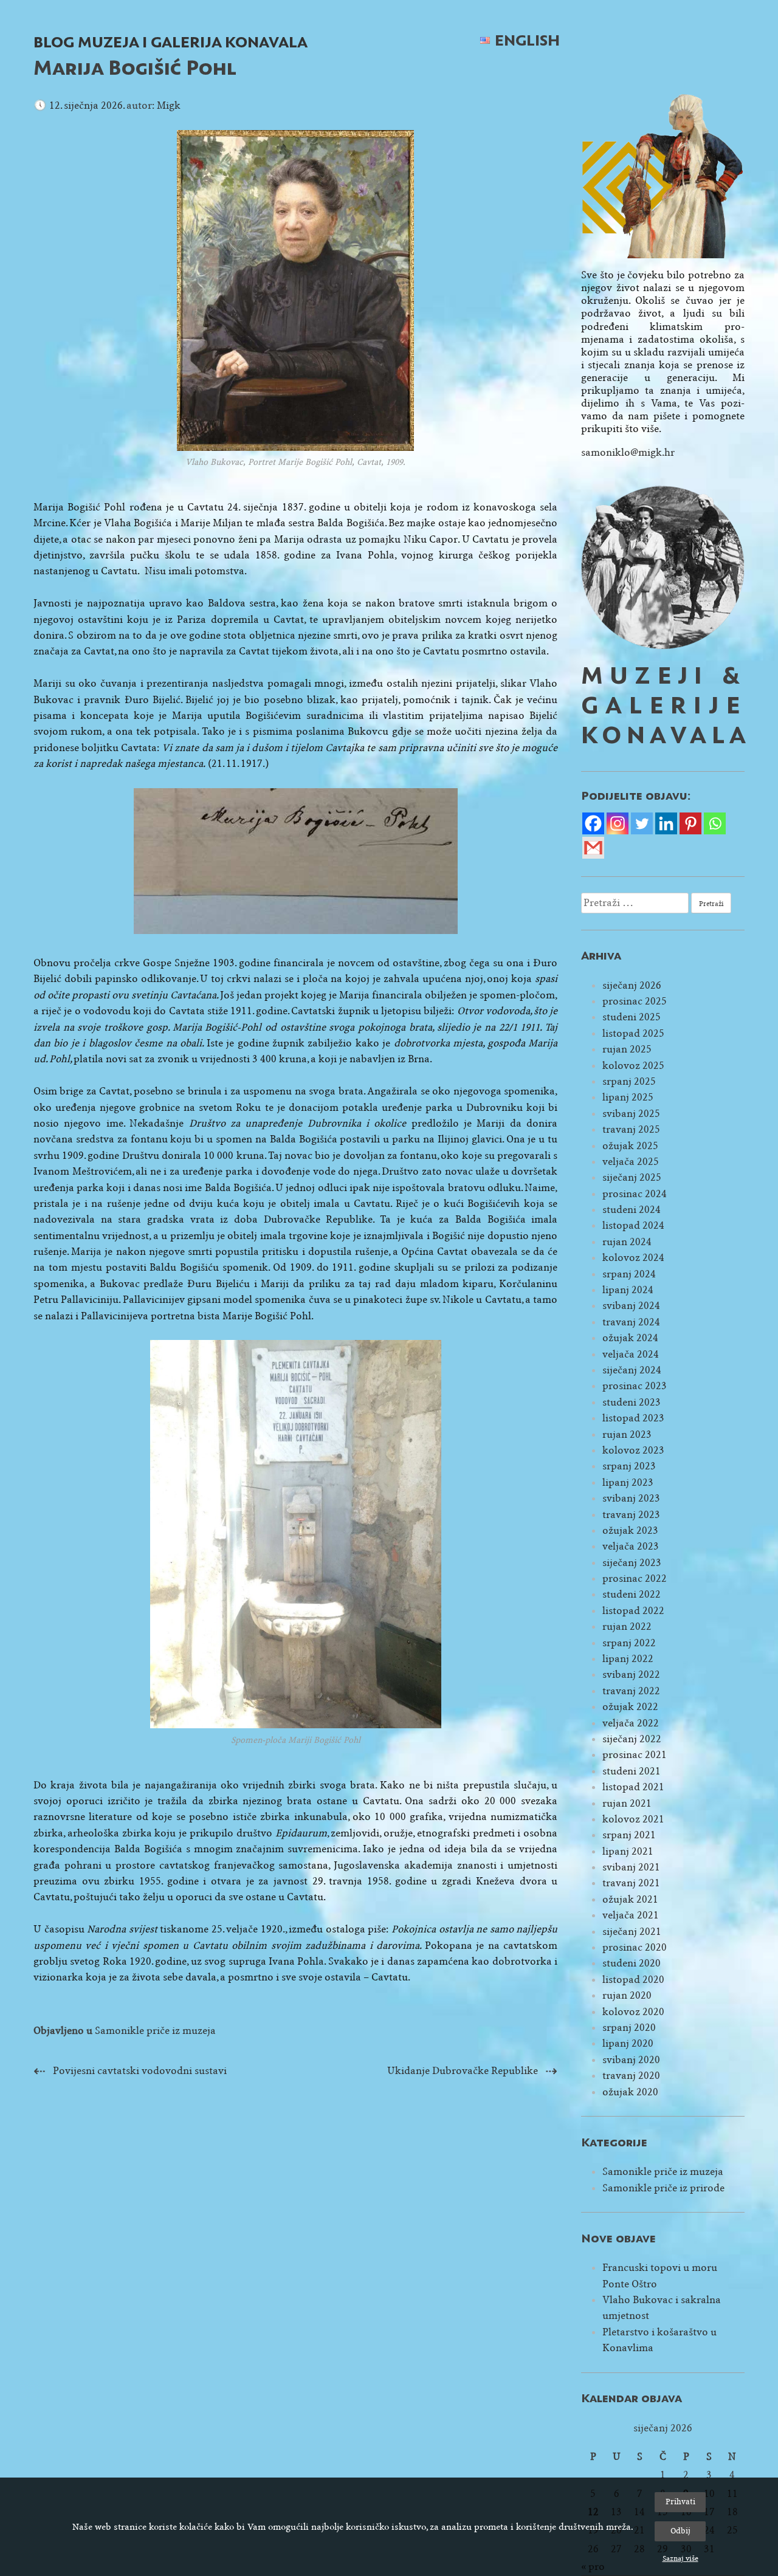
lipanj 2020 (628, 2043)
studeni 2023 (632, 1402)
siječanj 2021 (632, 1932)
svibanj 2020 (631, 2060)
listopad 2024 (633, 1225)
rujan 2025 (627, 1049)
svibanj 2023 (631, 1498)
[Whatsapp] (715, 823)
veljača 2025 (631, 1162)
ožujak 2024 (630, 1338)
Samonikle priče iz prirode (663, 2188)
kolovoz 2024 (633, 1258)
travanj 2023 (631, 1515)
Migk (169, 105)
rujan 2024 (627, 1242)
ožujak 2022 (630, 1707)
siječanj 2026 (632, 985)
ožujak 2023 (630, 1530)
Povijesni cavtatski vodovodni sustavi (140, 2071)
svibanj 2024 (631, 1306)
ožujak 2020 (630, 2092)
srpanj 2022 (629, 1643)
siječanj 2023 (632, 1563)
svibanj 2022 (631, 1674)
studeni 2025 (632, 1017)
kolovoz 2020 (633, 2012)
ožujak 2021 (630, 1899)
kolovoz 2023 (633, 1450)
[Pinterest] (690, 823)
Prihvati (680, 2502)
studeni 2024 (632, 1210)
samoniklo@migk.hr (628, 452)
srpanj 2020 (629, 2028)
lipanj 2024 (628, 1290)
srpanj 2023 (629, 1466)
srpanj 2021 (629, 1835)
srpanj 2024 (629, 1274)
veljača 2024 (631, 1354)
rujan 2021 (627, 1803)
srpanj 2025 (629, 1081)
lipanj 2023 (628, 1482)
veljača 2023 (631, 1546)
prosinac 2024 (635, 1194)
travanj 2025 (631, 1129)
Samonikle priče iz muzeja (155, 2031)
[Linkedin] (666, 823)
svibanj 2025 (631, 1114)
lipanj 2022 (628, 1659)
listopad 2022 (633, 1611)
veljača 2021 (631, 1915)
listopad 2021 (633, 1787)
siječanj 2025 (632, 1177)
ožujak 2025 (630, 1146)
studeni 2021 (632, 1771)
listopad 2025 (633, 1033)
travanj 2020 (631, 2076)
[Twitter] (642, 823)
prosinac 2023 (635, 1386)
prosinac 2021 (635, 1755)
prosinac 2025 (635, 1001)
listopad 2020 (633, 1980)
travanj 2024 (631, 1322)
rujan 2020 (627, 1995)
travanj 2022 (631, 1691)
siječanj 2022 (632, 1739)
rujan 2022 (627, 1626)
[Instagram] (618, 823)
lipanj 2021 (628, 1851)
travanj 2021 (631, 1883)
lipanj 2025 (628, 1097)
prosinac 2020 (635, 1947)
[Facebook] (593, 823)
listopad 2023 (633, 1418)
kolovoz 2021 (633, 1819)
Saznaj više (680, 2558)
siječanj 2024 (632, 1370)
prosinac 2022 (635, 1578)
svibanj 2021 (631, 1867)
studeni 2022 (632, 1594)
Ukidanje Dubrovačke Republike (463, 2071)
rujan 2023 (627, 1434)
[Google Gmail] (593, 848)
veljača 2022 (631, 1723)
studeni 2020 (632, 1963)
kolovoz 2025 (633, 1066)
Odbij (680, 2531)
